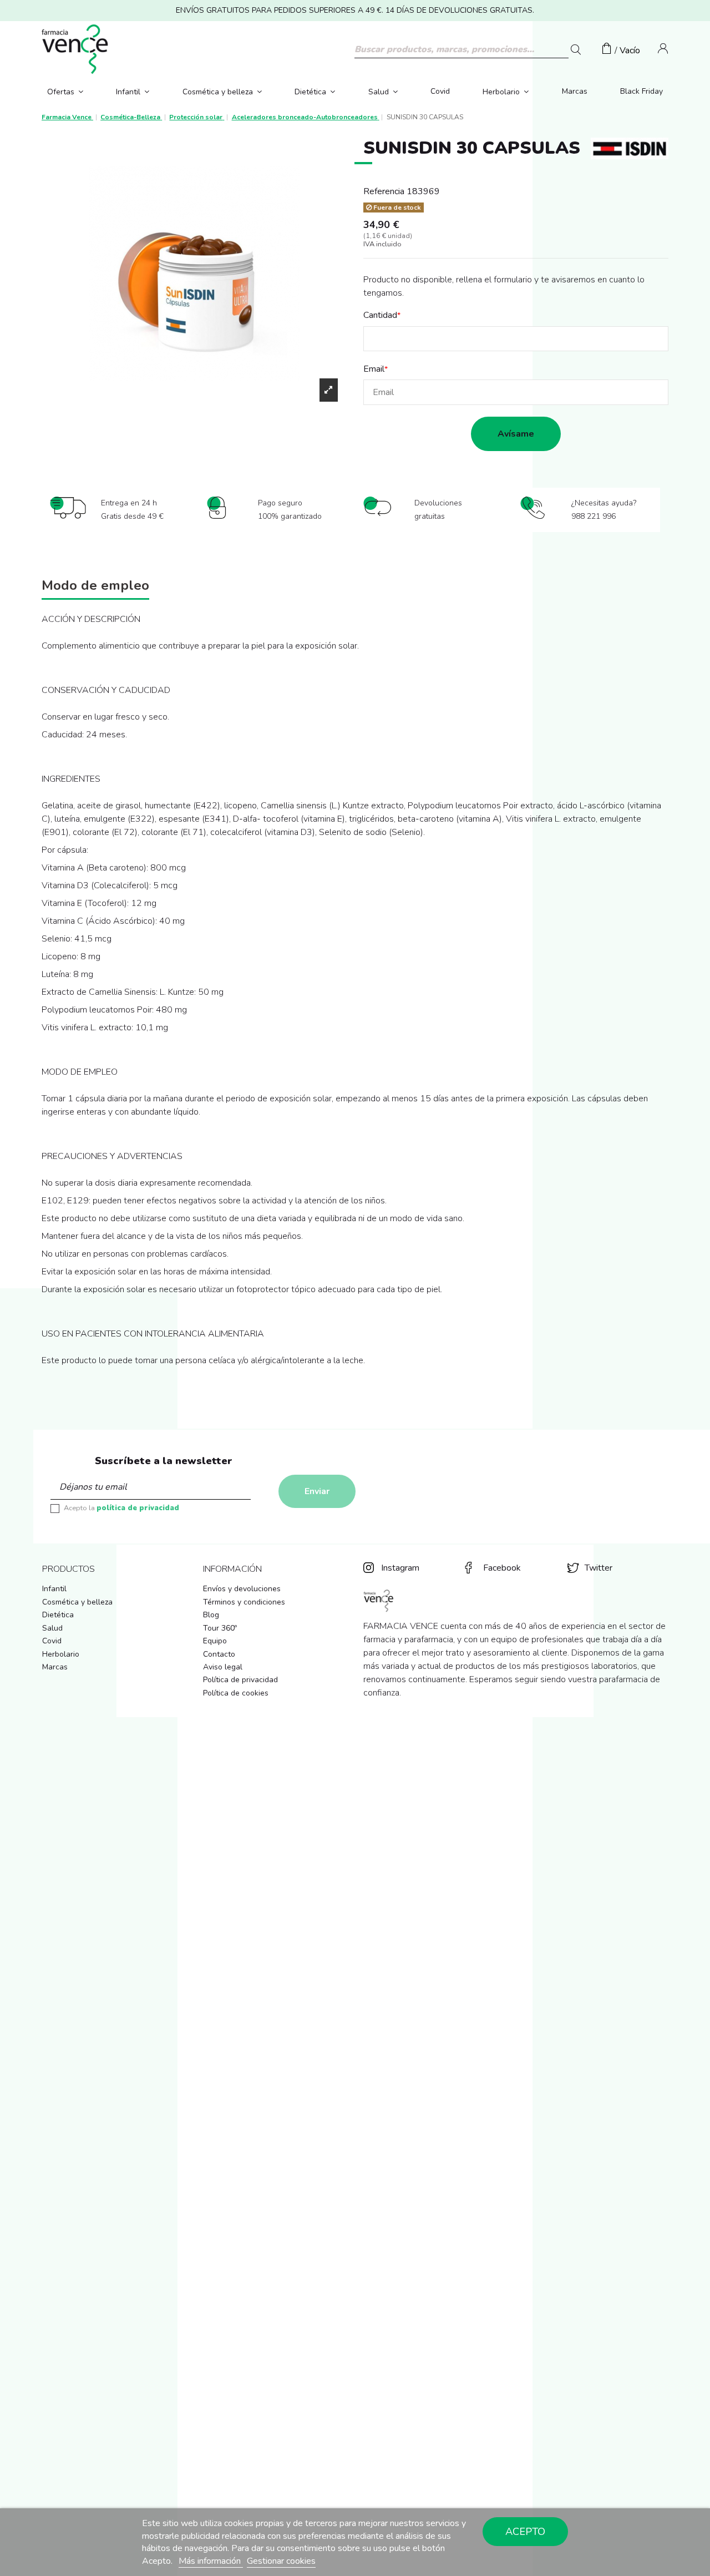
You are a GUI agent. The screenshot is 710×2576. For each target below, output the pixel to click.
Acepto (525, 2532)
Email (374, 369)
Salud (52, 1628)
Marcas (55, 1667)
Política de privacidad (240, 1680)
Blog (211, 1615)
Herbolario (61, 1654)
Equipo (215, 1641)
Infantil (54, 1589)
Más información (211, 2561)
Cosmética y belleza (77, 1602)
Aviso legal (223, 1667)
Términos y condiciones (244, 1602)
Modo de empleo (95, 587)
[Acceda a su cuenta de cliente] (663, 50)
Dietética (58, 1615)
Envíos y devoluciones (242, 1589)
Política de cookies (236, 1693)
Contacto (219, 1654)
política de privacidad (138, 1508)
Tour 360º (220, 1628)
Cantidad (380, 315)
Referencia (384, 191)
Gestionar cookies (281, 2561)
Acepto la (121, 1508)
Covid (52, 1641)
